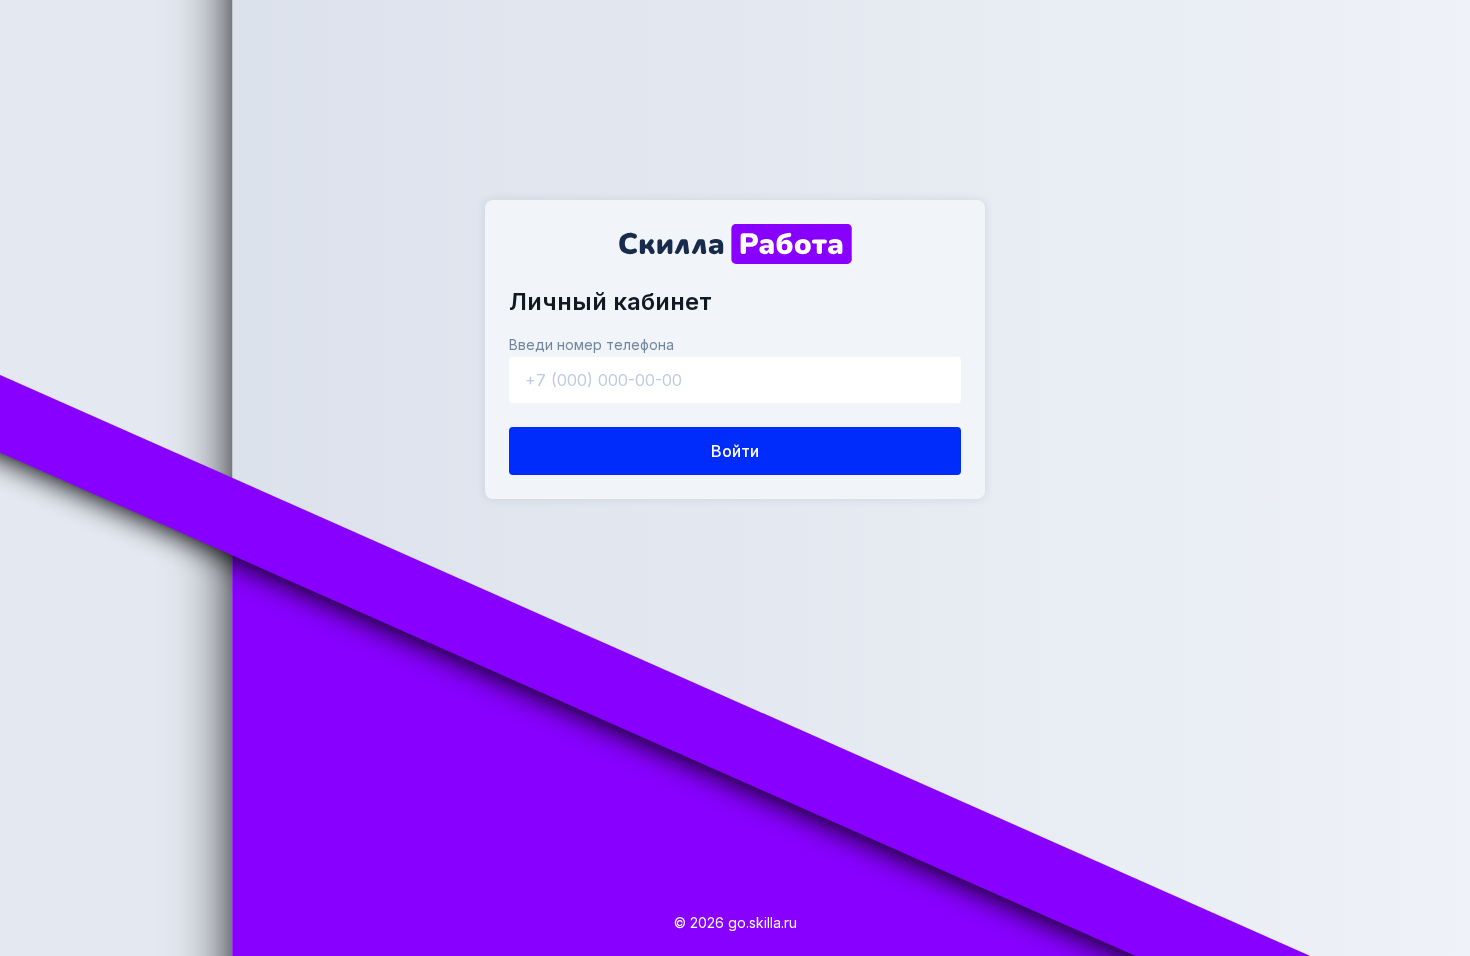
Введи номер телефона (591, 344)
